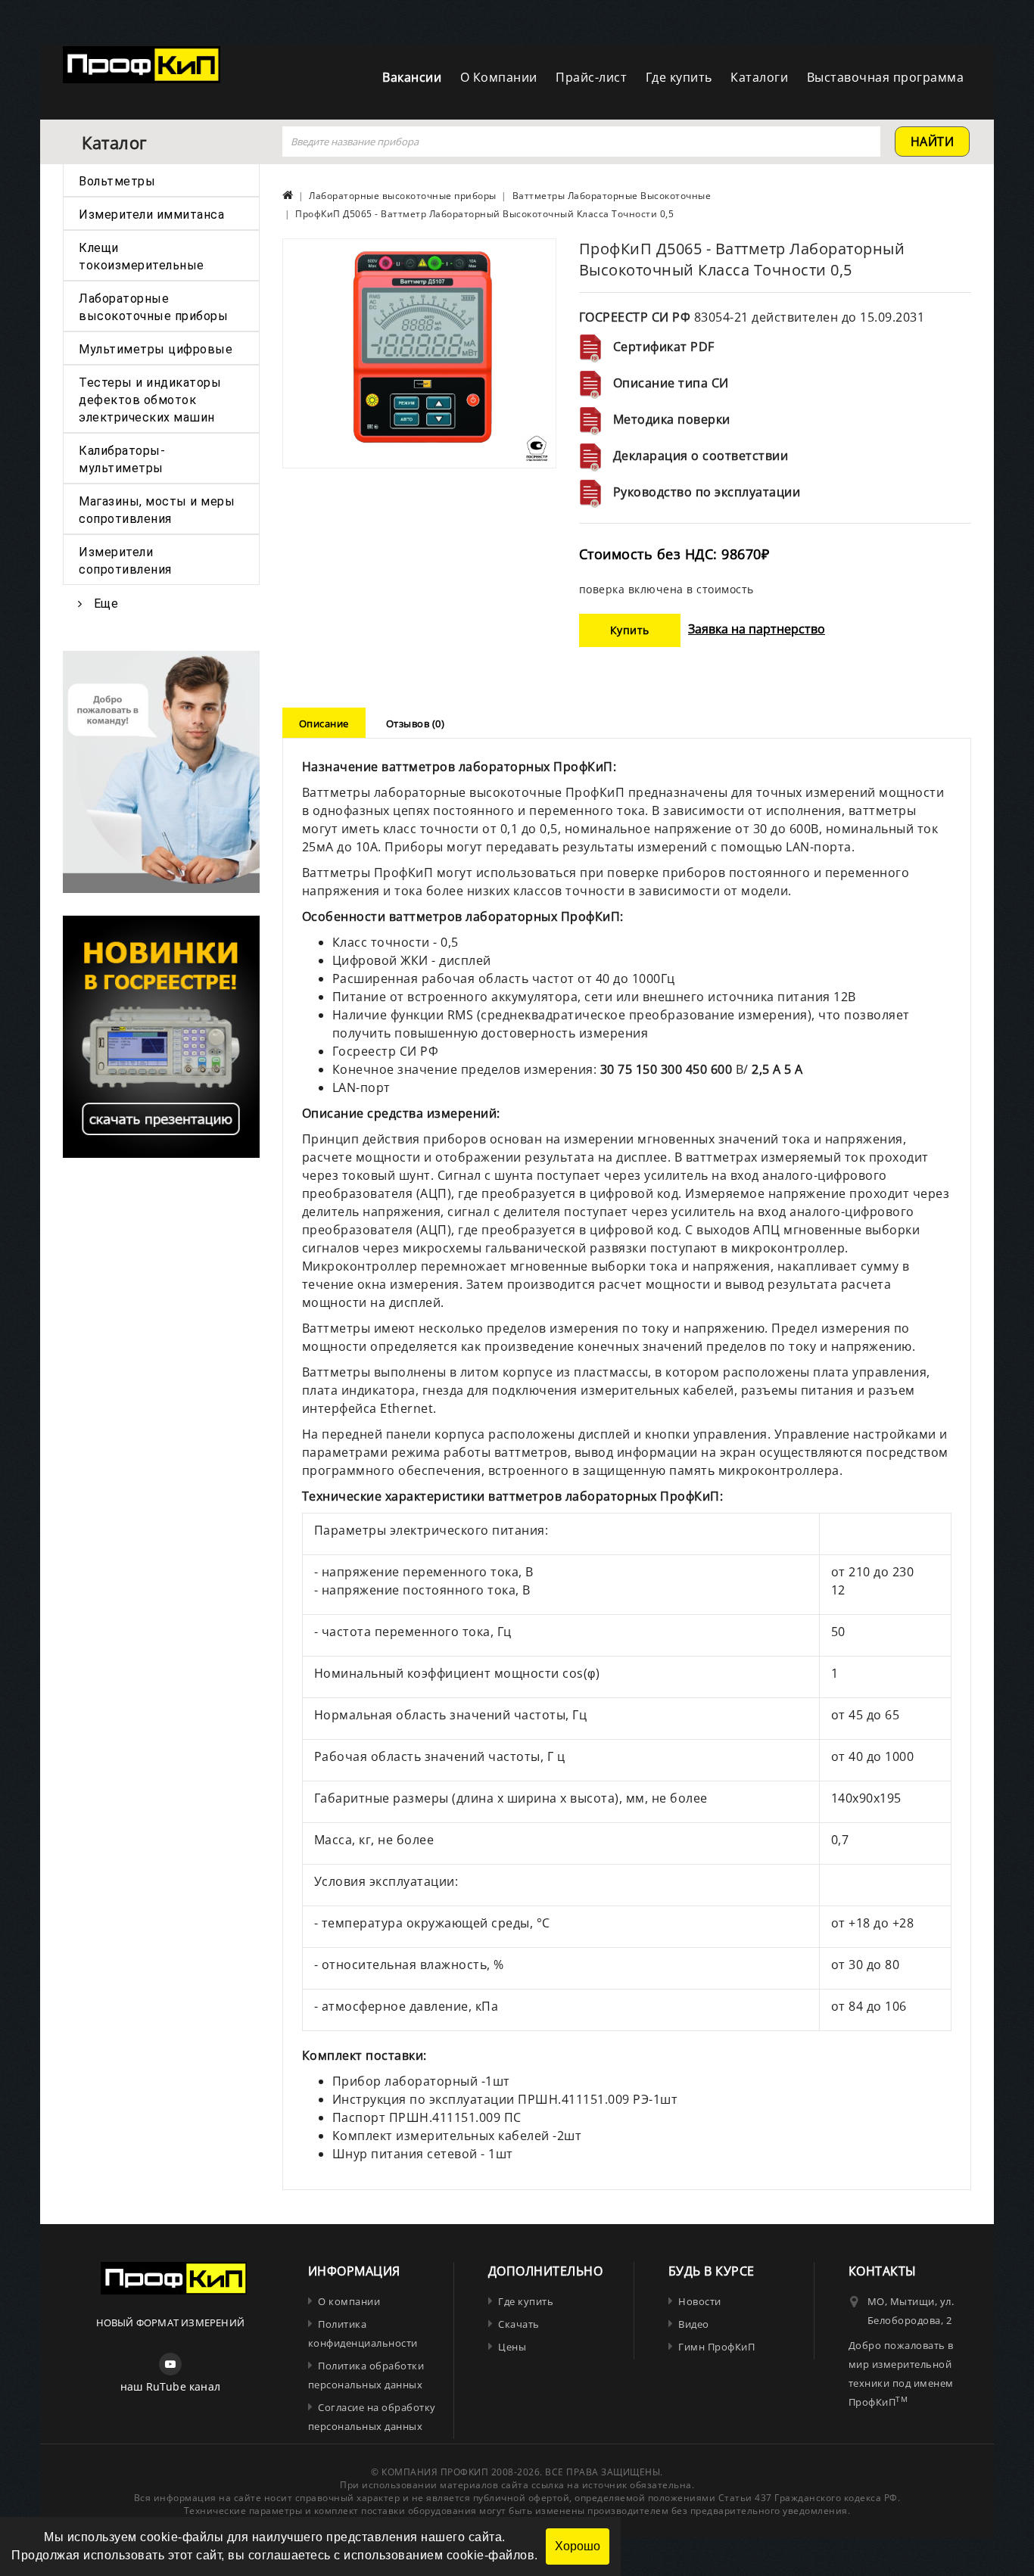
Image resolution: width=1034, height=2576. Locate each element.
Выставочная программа (886, 77)
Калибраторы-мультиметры (122, 459)
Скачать (519, 2324)
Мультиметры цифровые (156, 349)
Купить (630, 630)
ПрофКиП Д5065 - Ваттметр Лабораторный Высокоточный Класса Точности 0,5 (484, 214)
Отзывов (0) (416, 723)
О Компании (499, 77)
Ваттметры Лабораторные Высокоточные (612, 196)
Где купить (679, 77)
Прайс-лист (591, 77)
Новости (700, 2301)
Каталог (114, 142)
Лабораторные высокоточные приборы (153, 307)
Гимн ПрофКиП (716, 2347)
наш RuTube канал (170, 2386)
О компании (349, 2301)
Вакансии (412, 77)
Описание (324, 723)
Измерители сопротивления (125, 561)
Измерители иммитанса (151, 215)
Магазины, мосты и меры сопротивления (157, 510)
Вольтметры (117, 181)
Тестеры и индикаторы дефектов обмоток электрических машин (150, 400)
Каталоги (759, 77)
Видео (694, 2324)
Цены (512, 2347)
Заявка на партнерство (757, 629)
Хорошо (578, 2546)
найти (933, 142)
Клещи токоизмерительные (142, 257)
